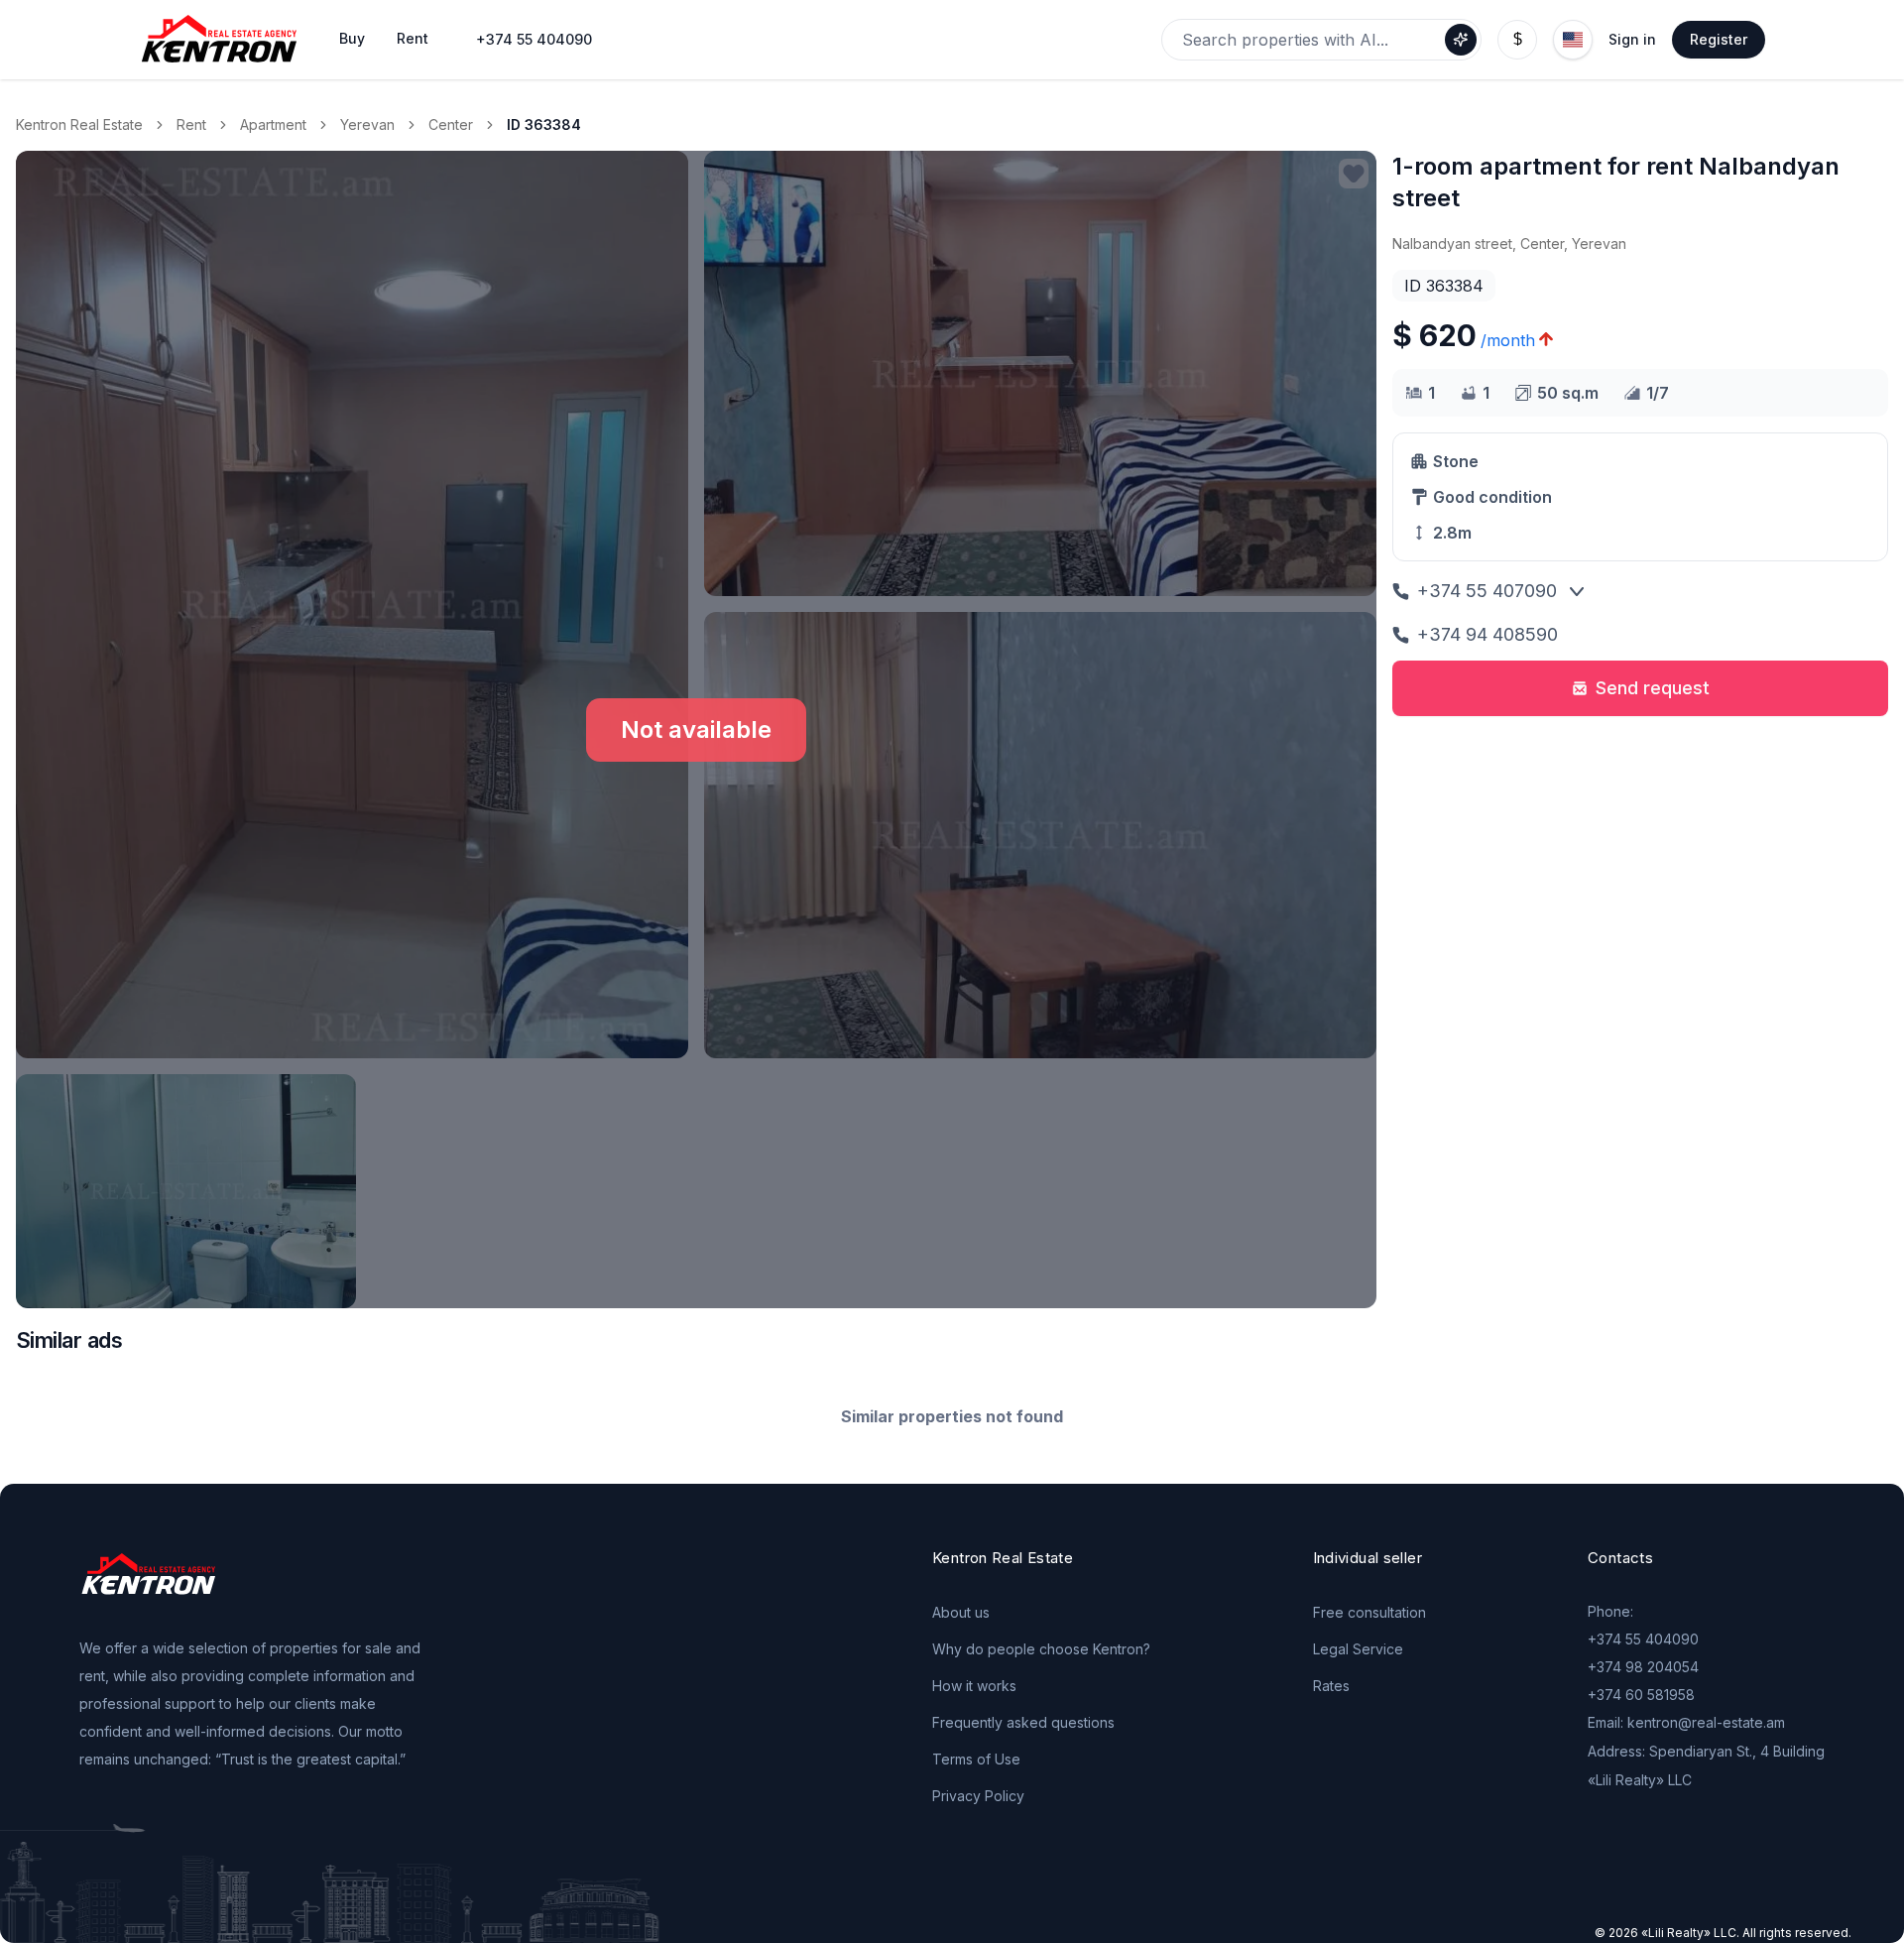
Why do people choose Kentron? (1041, 1649)
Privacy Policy (978, 1796)
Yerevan (367, 124)
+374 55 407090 (1487, 591)
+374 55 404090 (534, 39)
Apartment (273, 124)
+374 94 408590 (1487, 634)
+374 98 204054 (1643, 1667)
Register (1719, 39)
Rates (1331, 1686)
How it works (974, 1686)
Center (451, 124)
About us (961, 1612)
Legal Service (1358, 1649)
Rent (191, 124)
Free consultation (1369, 1612)
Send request (1653, 688)
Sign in (1632, 39)
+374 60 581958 (1641, 1695)
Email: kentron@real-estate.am (1686, 1722)
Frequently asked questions (1023, 1722)
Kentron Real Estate (79, 124)
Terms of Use (976, 1759)
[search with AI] (1461, 40)
